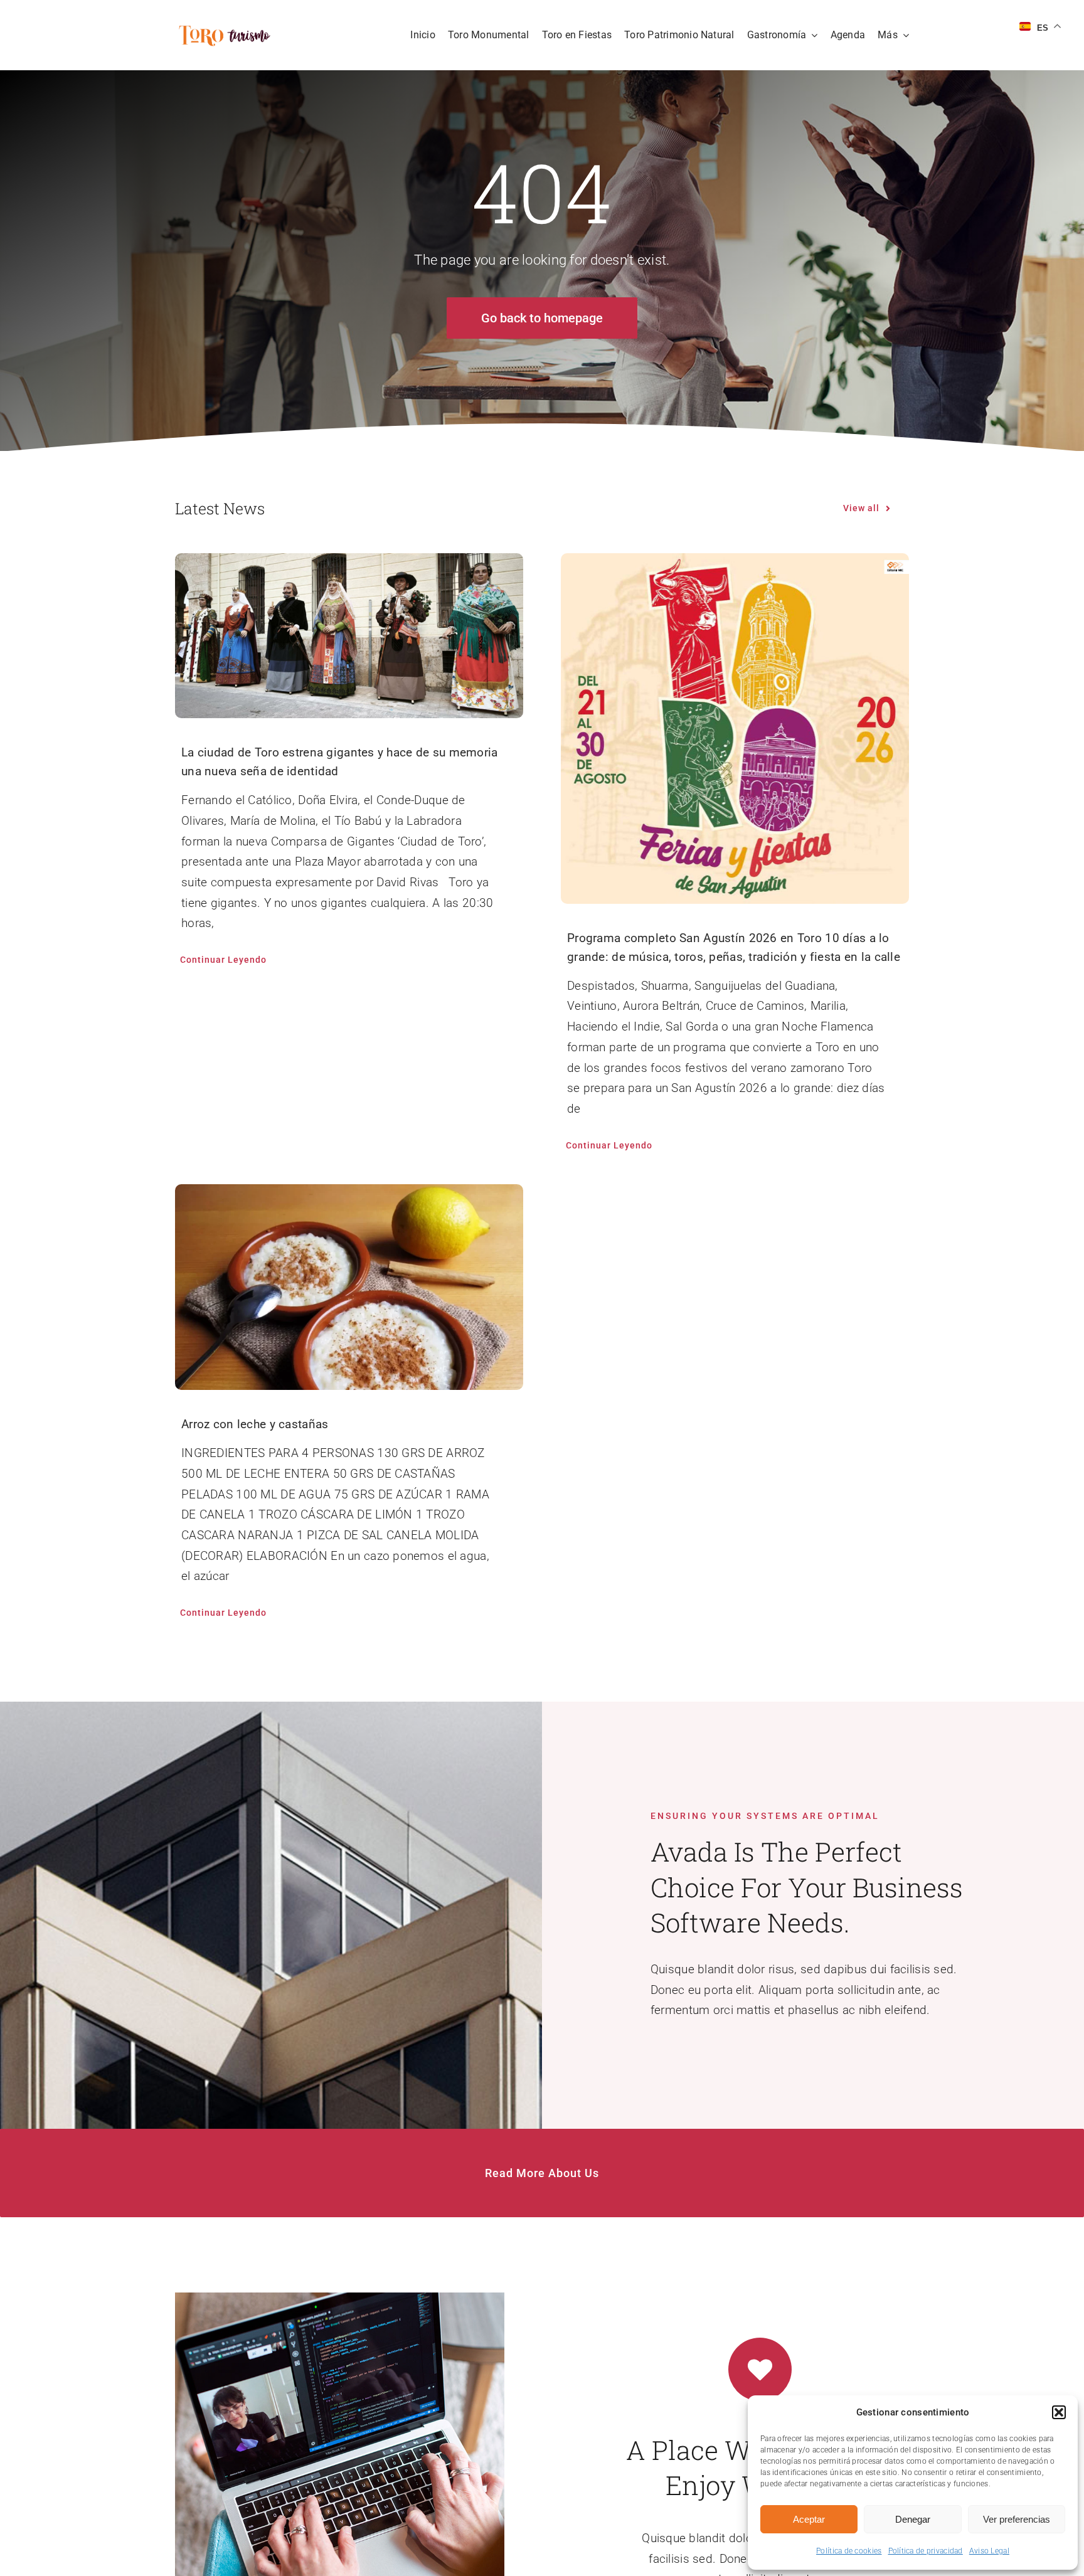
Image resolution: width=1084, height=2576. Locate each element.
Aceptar (809, 2519)
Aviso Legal (989, 2551)
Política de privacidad (926, 2551)
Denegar (913, 2519)
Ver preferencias (1017, 2519)
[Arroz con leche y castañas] (349, 1287)
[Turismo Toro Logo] (227, 29)
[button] (1059, 2412)
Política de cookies (849, 2551)
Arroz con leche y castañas (255, 1424)
